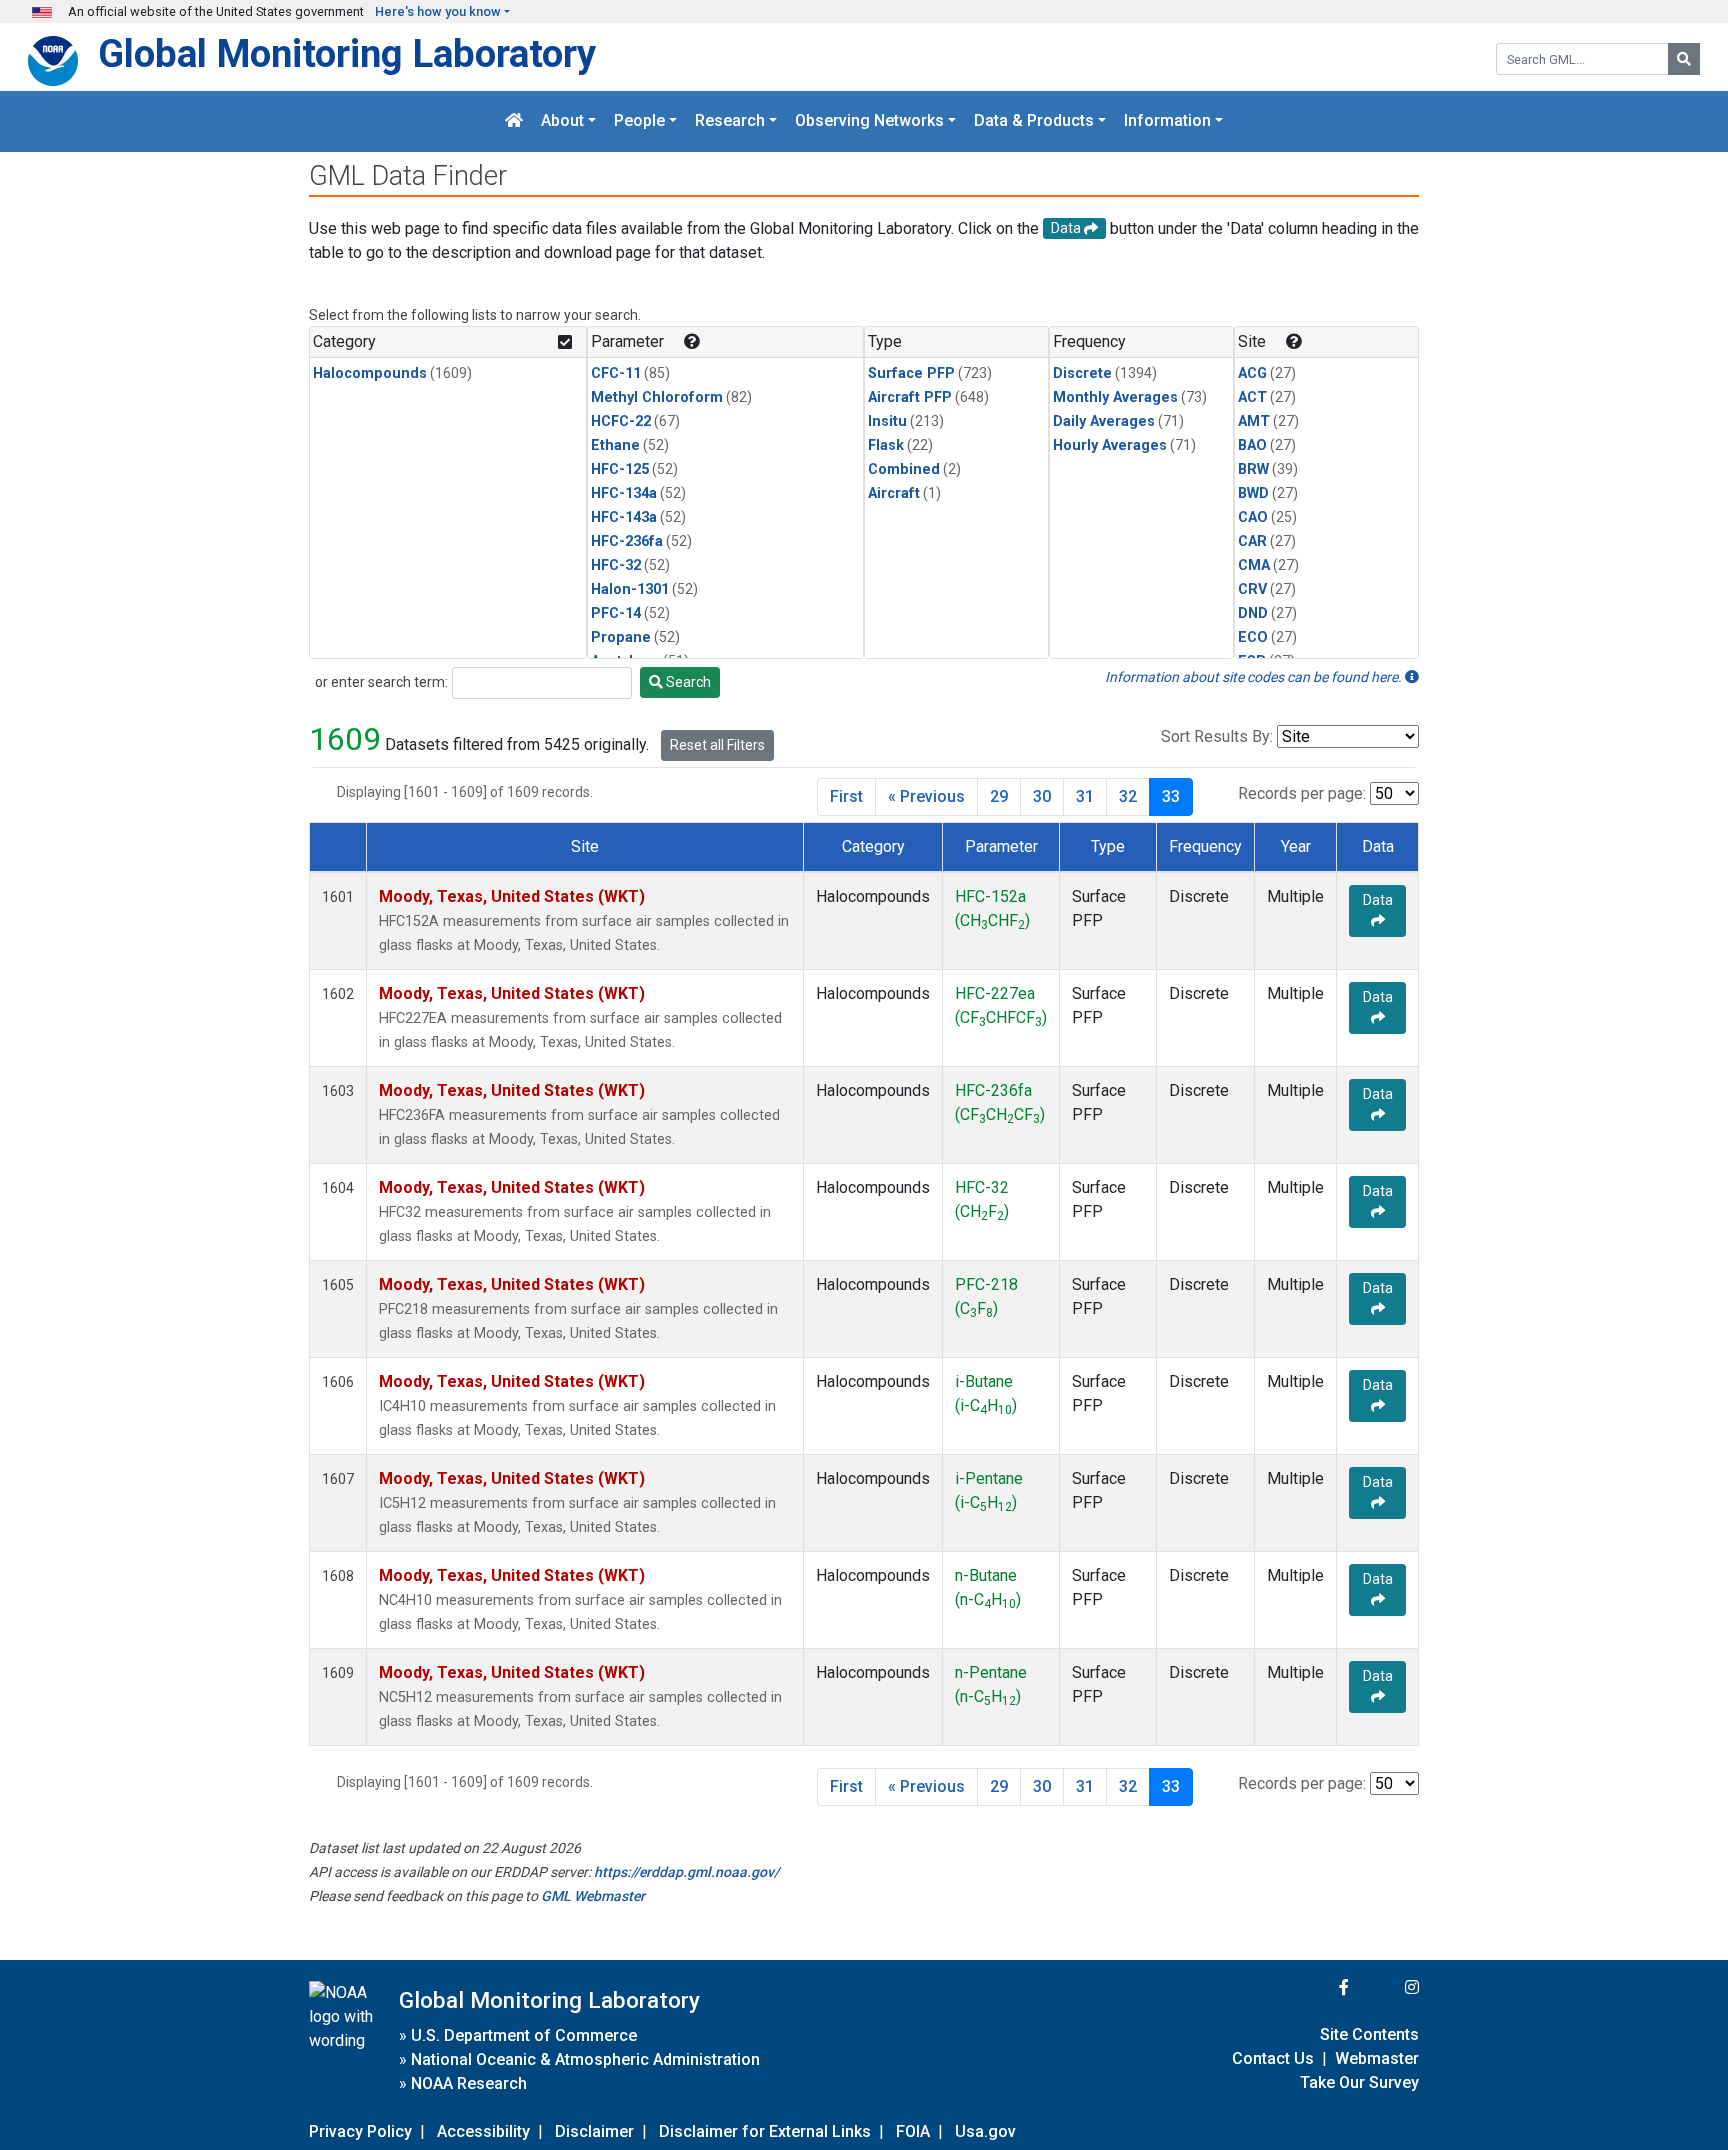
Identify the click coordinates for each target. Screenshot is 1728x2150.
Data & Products (1034, 121)
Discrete (1082, 373)
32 (1128, 796)
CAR (1252, 541)
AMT (1254, 421)
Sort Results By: (1217, 736)
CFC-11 (616, 373)
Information (1167, 121)
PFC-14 (616, 613)
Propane (621, 637)
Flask (886, 445)
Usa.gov (985, 2131)
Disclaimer (594, 2131)
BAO (1252, 445)
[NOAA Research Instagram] (1386, 1987)
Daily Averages (1104, 421)
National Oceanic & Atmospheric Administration (585, 2059)
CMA (1254, 565)
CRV (1252, 589)
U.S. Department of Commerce (524, 2035)
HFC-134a (624, 493)
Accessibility (483, 2131)
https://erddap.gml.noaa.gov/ (686, 1872)
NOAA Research (469, 2083)
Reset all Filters (717, 745)
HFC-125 (620, 469)
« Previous (926, 796)
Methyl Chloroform (657, 397)
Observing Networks (869, 121)
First (846, 796)
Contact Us (1273, 2058)
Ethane (615, 445)
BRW (1253, 469)
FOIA (913, 2131)
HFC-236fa (627, 541)
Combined (904, 469)
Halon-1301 (630, 589)
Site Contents (1369, 2034)
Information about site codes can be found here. (1255, 677)
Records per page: (1302, 793)
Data (1378, 900)
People (639, 121)
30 (1042, 796)
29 (999, 796)
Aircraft (894, 493)
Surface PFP (911, 373)
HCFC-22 (621, 421)
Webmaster (1377, 2058)
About (562, 121)
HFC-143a (624, 517)
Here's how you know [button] (438, 11)
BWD (1253, 493)
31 (1085, 796)
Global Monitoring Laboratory (347, 53)
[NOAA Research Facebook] (1317, 1987)
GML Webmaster (593, 1896)
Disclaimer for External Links (765, 2131)
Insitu (887, 421)
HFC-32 (616, 565)
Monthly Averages (1115, 397)
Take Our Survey (1359, 2082)
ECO (1253, 637)
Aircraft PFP (910, 397)
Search (687, 682)
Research (730, 121)
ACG (1252, 373)
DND (1253, 613)
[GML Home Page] (514, 121)
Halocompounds (370, 373)
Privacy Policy (360, 2131)
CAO (1253, 517)
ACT (1252, 397)
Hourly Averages (1110, 445)
